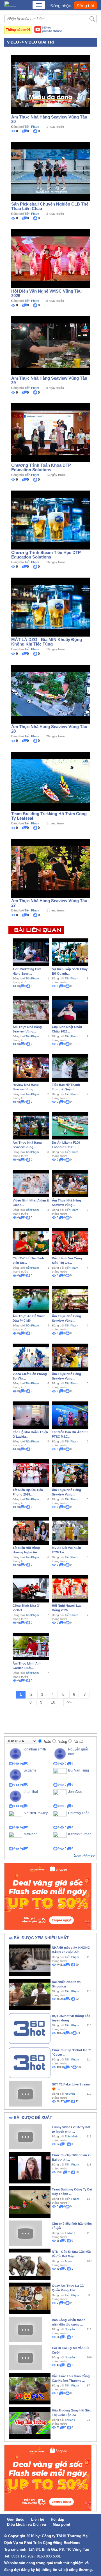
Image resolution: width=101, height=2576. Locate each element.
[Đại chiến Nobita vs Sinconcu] (30, 1994)
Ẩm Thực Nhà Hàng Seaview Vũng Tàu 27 (49, 903)
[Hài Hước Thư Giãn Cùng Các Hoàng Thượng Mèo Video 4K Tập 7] (30, 2388)
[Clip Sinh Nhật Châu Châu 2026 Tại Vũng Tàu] (70, 1010)
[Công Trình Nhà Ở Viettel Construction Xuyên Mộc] (31, 1588)
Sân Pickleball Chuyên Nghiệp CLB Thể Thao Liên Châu (50, 206)
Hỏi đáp (58, 2519)
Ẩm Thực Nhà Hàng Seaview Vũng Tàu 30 (49, 119)
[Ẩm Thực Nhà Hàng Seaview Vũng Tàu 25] (31, 1125)
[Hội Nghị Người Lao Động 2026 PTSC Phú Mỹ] (70, 1588)
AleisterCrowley (36, 1813)
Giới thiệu (16, 2519)
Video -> (16, 42)
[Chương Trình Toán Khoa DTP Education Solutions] (50, 432)
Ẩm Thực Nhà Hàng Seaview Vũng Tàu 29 (49, 380)
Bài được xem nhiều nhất (41, 1938)
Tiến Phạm (32, 127)
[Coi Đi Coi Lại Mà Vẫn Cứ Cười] (26, 2357)
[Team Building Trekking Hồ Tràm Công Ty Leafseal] (50, 781)
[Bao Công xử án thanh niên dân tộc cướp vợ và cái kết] (26, 2329)
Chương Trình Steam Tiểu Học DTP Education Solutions (46, 555)
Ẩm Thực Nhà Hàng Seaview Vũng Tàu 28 (49, 729)
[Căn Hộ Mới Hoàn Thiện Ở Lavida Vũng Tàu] (31, 1415)
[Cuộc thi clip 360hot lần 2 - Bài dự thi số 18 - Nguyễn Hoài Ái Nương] (30, 2167)
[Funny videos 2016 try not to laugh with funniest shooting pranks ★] (26, 2136)
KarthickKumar (79, 1834)
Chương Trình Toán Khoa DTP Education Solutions (41, 467)
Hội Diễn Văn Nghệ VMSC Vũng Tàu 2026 (46, 293)
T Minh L (70, 2233)
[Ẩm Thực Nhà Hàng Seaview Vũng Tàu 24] (70, 1183)
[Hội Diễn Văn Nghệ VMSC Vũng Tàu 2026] (50, 258)
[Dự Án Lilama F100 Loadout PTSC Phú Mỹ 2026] (70, 1125)
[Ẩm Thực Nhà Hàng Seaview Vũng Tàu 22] (70, 1357)
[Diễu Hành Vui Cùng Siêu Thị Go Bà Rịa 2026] (70, 1241)
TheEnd (70, 2420)
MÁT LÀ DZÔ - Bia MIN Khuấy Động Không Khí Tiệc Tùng (47, 642)
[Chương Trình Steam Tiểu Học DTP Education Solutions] (50, 519)
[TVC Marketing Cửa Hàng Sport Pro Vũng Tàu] (31, 952)
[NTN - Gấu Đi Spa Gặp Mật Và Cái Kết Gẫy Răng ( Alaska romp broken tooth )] (30, 2264)
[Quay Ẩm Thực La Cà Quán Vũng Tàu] (30, 2298)
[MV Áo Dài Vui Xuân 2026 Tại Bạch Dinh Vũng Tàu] (70, 1531)
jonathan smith (35, 1749)
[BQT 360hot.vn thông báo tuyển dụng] (30, 2028)
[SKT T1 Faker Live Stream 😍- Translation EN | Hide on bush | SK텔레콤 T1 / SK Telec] (26, 2094)
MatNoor (30, 1834)
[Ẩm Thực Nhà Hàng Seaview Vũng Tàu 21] (70, 1473)
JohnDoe (75, 1792)
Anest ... (70, 2261)
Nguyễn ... (72, 2329)
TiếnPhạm (32, 978)
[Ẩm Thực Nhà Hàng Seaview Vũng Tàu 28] (50, 694)
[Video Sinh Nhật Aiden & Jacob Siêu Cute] (31, 1183)
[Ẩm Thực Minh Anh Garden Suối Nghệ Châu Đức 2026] (31, 1646)
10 (53, 1702)
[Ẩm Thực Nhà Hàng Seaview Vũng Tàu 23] (70, 1299)
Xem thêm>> (84, 1856)
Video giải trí (39, 42)
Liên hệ (38, 2519)
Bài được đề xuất (33, 2117)
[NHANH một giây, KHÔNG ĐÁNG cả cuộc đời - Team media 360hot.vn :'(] (30, 1960)
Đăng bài (85, 5)
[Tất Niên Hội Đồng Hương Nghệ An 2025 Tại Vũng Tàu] (31, 1531)
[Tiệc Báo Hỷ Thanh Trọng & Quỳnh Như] (70, 1068)
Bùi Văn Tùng (79, 1770)
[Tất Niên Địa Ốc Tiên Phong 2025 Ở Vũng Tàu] (31, 1473)
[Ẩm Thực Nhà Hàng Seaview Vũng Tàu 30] (50, 84)
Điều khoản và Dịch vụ (27, 2524)
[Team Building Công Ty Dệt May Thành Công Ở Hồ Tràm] (30, 2202)
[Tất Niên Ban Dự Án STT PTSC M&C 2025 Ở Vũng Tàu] (70, 1415)
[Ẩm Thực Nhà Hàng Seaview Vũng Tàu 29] (50, 345)
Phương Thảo (79, 1813)
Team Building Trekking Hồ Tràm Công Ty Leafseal (49, 816)
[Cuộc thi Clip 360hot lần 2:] (30, 2062)
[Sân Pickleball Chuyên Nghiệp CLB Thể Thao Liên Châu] (50, 171)
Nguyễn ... (72, 2357)
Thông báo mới (18, 30)
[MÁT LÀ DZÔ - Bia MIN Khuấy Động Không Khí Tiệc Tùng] (50, 607)
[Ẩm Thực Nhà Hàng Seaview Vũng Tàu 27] (50, 868)
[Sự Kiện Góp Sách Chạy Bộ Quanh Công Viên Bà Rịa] (70, 952)
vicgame (30, 1770)
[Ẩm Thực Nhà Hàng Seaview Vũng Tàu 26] (31, 1010)
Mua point (61, 2524)
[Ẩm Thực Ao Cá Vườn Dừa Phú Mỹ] (31, 1299)
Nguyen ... (72, 2094)
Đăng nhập (61, 5)
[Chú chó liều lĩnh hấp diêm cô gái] (26, 2233)
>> (69, 1702)
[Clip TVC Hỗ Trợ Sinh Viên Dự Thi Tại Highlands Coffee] (31, 1241)
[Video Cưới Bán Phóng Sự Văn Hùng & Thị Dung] (31, 1357)
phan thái (31, 1792)
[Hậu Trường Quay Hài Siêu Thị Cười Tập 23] (30, 2423)
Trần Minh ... (73, 2136)
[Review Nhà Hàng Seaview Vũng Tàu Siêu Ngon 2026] (31, 1068)
